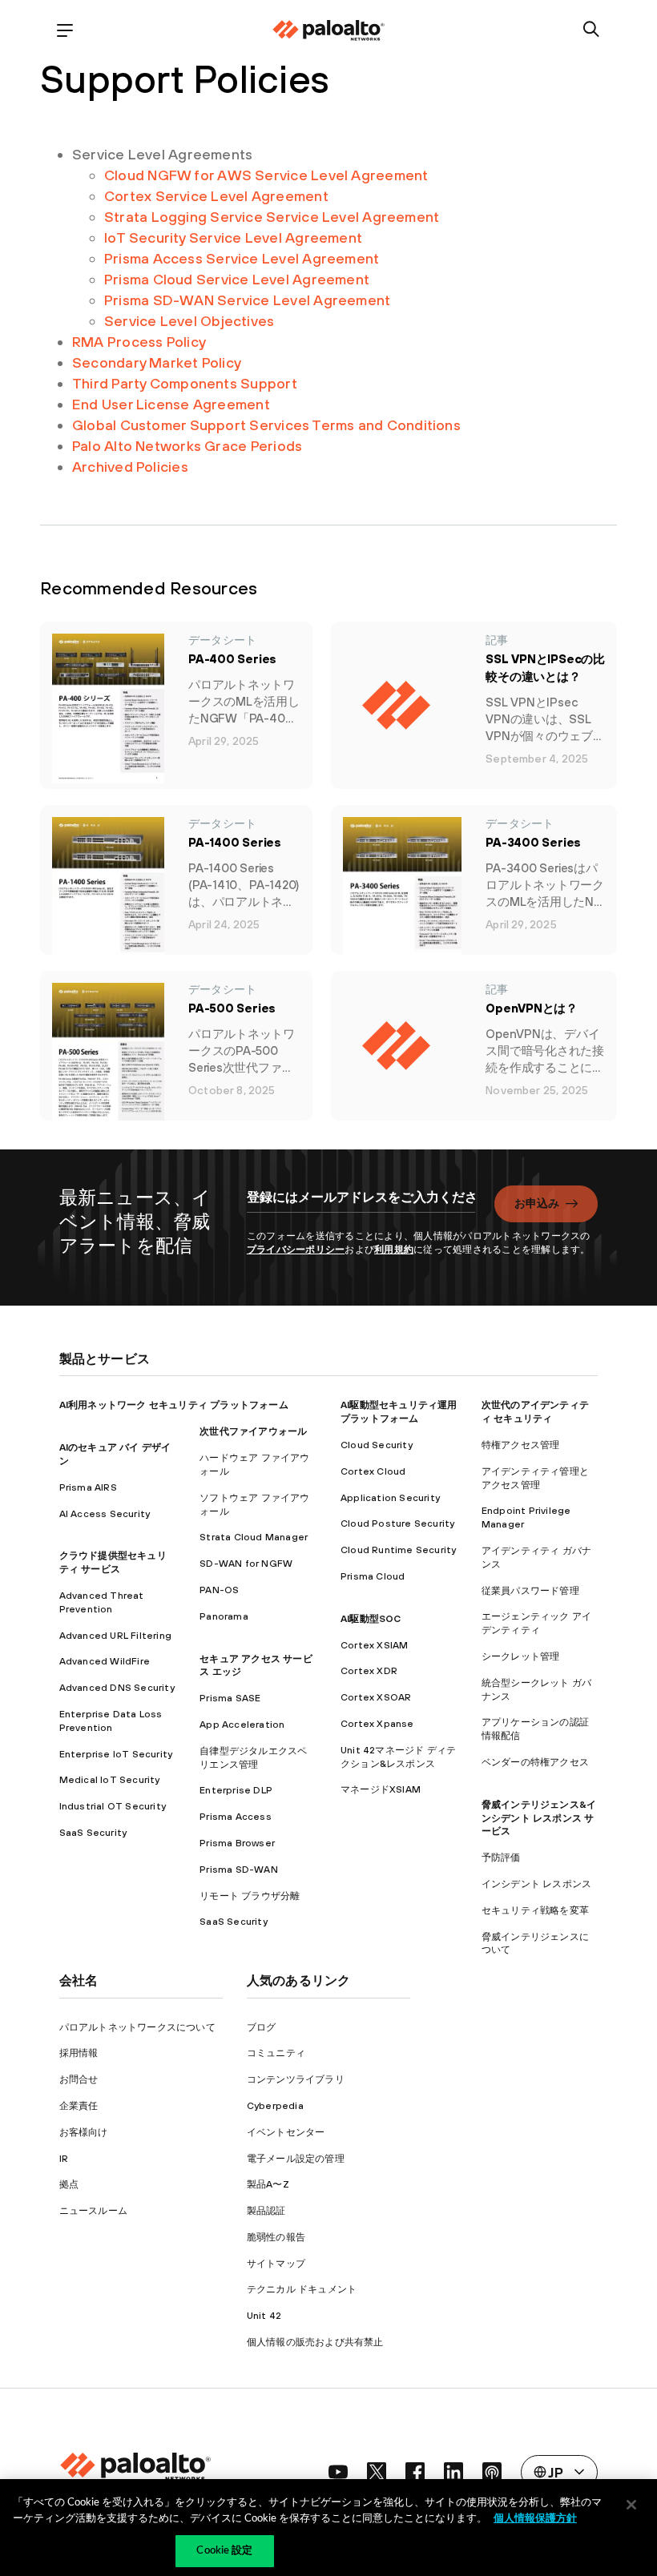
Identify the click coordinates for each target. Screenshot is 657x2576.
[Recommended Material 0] (108, 708)
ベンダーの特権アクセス (535, 1762)
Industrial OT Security (113, 1806)
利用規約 (394, 1250)
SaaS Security (93, 1833)
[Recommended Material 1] (402, 705)
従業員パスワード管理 (530, 1591)
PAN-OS (219, 1590)
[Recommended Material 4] (108, 1058)
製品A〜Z (268, 2184)
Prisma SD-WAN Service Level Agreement (247, 300)
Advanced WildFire (105, 1661)
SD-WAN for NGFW (246, 1564)
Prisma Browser (237, 1843)
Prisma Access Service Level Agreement (242, 258)
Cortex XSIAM (374, 1645)
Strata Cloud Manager (254, 1537)
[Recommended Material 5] (402, 1046)
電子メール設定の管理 (296, 2159)
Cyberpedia (275, 2106)
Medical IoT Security (110, 1780)
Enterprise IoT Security (116, 1754)
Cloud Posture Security (397, 1523)
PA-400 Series (232, 659)
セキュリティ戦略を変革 (535, 1910)
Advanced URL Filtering (115, 1636)
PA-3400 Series (533, 842)
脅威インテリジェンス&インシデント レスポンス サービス (539, 1818)
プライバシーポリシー (296, 1250)
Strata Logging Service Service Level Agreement (272, 217)
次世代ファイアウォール (253, 1431)
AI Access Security (105, 1514)
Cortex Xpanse (377, 1724)
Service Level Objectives (189, 321)
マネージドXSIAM (381, 1789)
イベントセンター (286, 2132)
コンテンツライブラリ (296, 2079)
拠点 (69, 2184)
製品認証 (266, 2211)
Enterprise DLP (236, 1790)
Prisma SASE (230, 1698)
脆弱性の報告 (276, 2237)
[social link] (338, 2472)
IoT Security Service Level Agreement (233, 237)
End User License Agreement (171, 404)
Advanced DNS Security (117, 1688)
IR (64, 2159)
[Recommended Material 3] (403, 897)
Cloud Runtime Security (398, 1550)
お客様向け (84, 2132)
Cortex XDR (369, 1671)
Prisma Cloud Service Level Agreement (237, 279)
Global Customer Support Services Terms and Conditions (266, 425)
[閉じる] (631, 2505)
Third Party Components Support (185, 383)
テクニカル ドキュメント (302, 2289)
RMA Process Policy (139, 342)
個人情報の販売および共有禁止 (315, 2342)
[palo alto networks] (328, 30)
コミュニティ (276, 2053)
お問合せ (79, 2079)
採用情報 (79, 2053)
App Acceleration (242, 1725)
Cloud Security (377, 1445)
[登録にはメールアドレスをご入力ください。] (361, 1205)
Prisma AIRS (88, 1487)
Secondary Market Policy (157, 362)
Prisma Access (236, 1817)
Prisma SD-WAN (239, 1870)
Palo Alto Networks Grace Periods (187, 446)
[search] (592, 30)
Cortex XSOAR (376, 1697)
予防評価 (501, 1858)
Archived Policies (130, 467)
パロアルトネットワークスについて (137, 2027)
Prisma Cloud (373, 1576)
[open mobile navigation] (65, 30)
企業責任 (79, 2106)
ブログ (262, 2027)
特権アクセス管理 (521, 1445)
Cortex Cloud (373, 1471)
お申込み (537, 1203)
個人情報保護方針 (535, 2519)
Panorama (224, 1616)
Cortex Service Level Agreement (216, 196)
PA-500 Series (232, 1008)
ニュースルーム (93, 2211)
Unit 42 (264, 2316)
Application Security (390, 1498)
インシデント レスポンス (536, 1884)
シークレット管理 (521, 1656)
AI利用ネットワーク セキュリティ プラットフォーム (174, 1405)
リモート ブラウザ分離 (250, 1896)
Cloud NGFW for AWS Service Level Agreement (266, 175)
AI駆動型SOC (371, 1619)
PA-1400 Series (235, 842)
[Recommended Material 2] (108, 892)
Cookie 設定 (224, 2551)
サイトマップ (276, 2264)
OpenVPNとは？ (532, 1008)
